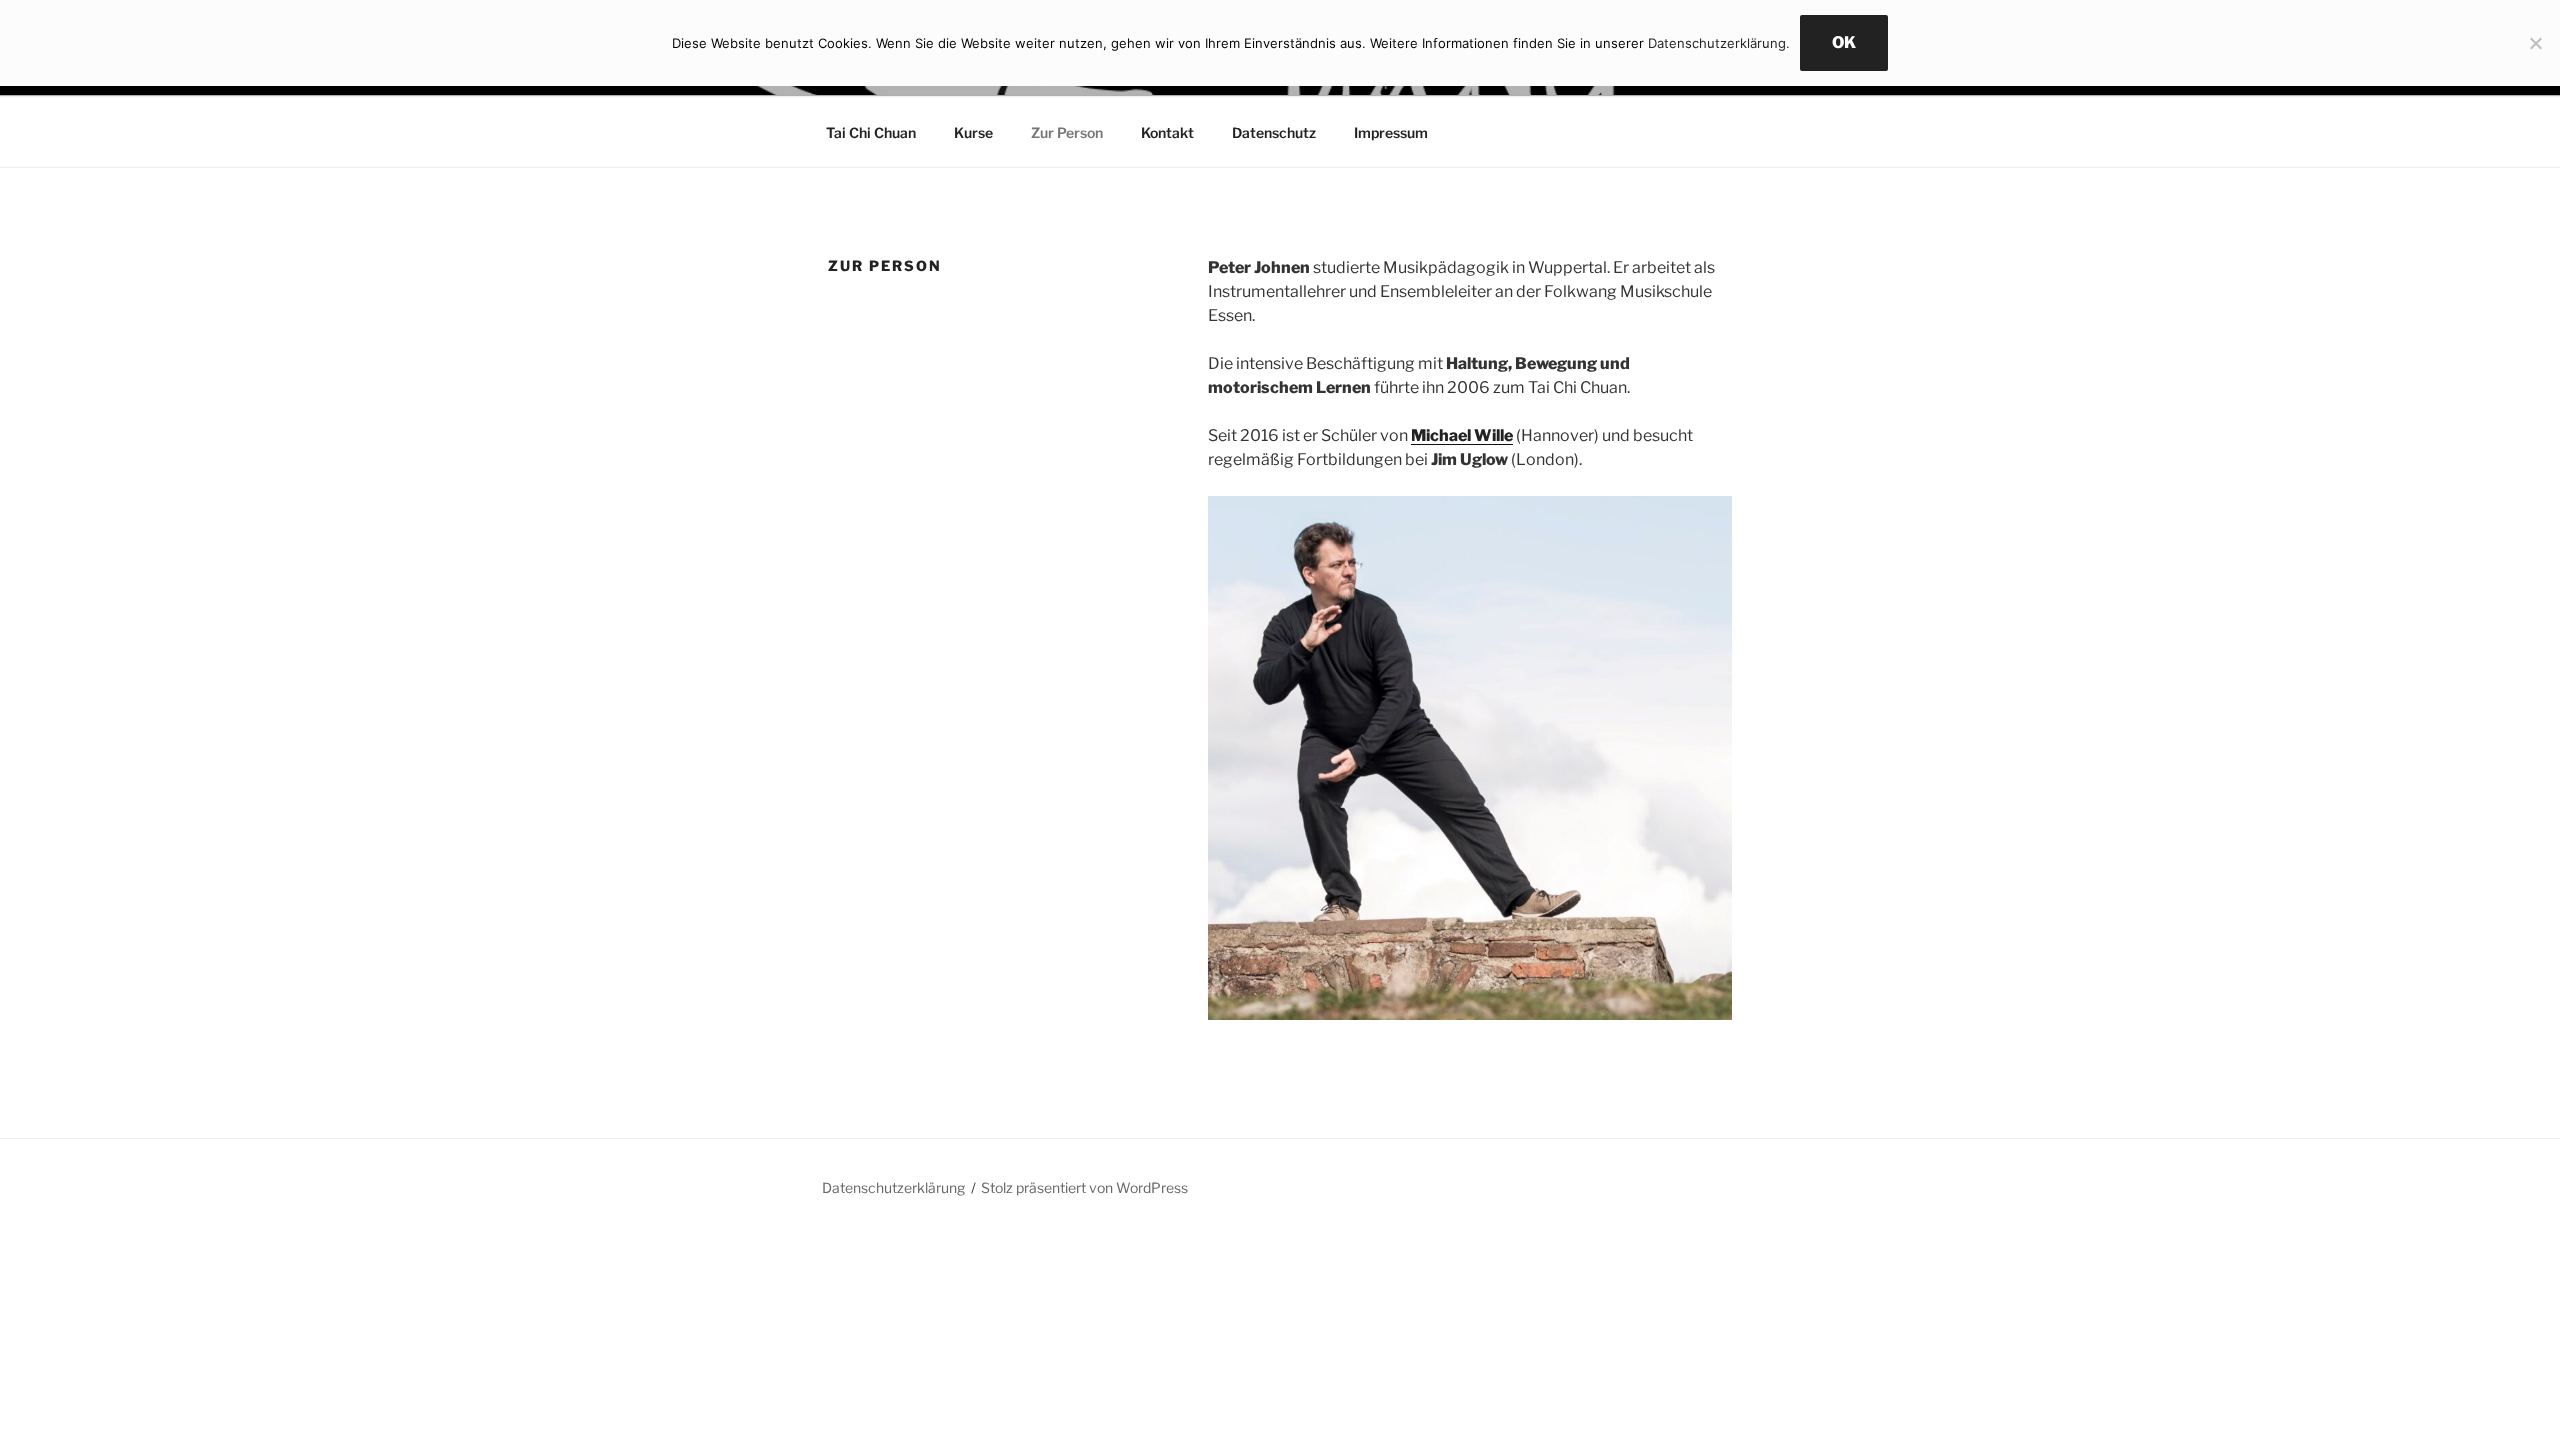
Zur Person (1067, 132)
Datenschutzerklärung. (1719, 43)
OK (1844, 42)
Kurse (973, 132)
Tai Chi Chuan (871, 132)
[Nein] (2535, 43)
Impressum (1391, 132)
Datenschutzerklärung (893, 1187)
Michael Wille (1462, 435)
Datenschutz (1274, 132)
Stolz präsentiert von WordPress (1084, 1187)
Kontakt (1167, 132)
